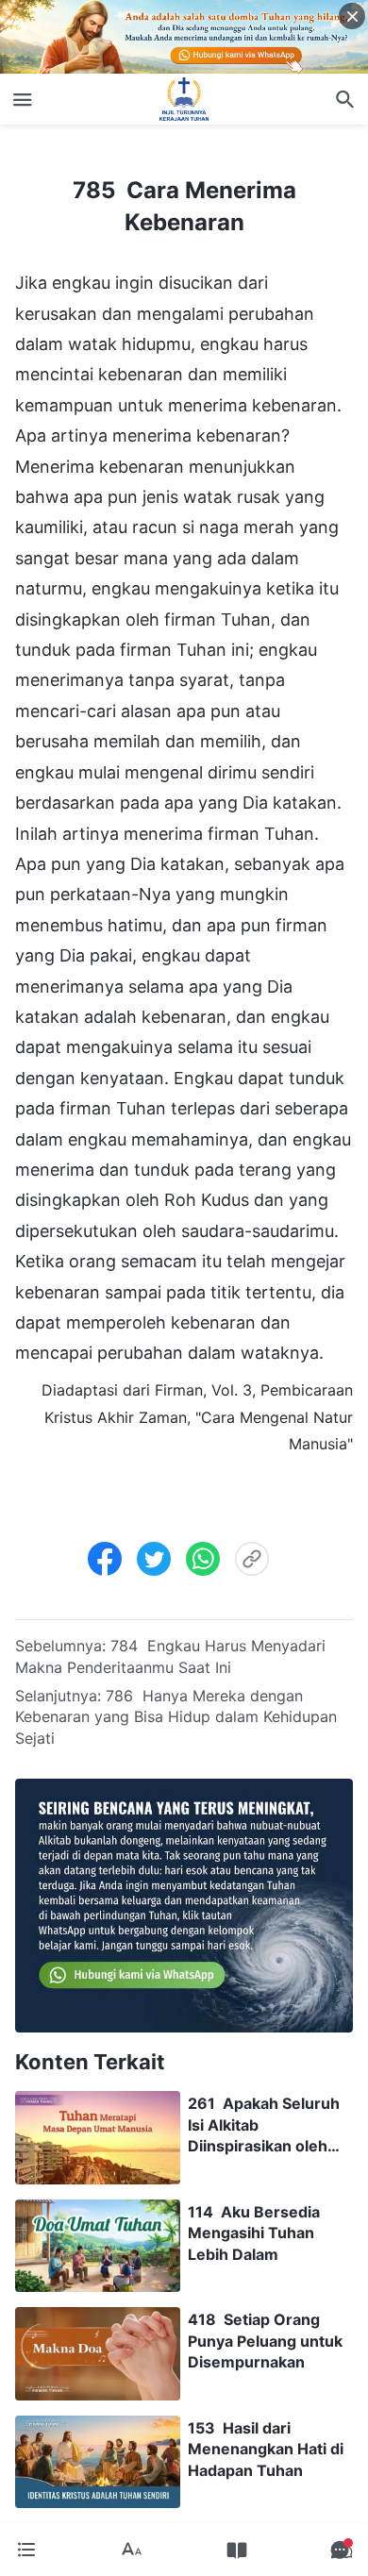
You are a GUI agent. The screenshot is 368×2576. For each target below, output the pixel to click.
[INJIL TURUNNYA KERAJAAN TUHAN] (184, 99)
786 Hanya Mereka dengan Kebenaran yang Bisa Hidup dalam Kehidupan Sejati (176, 1717)
